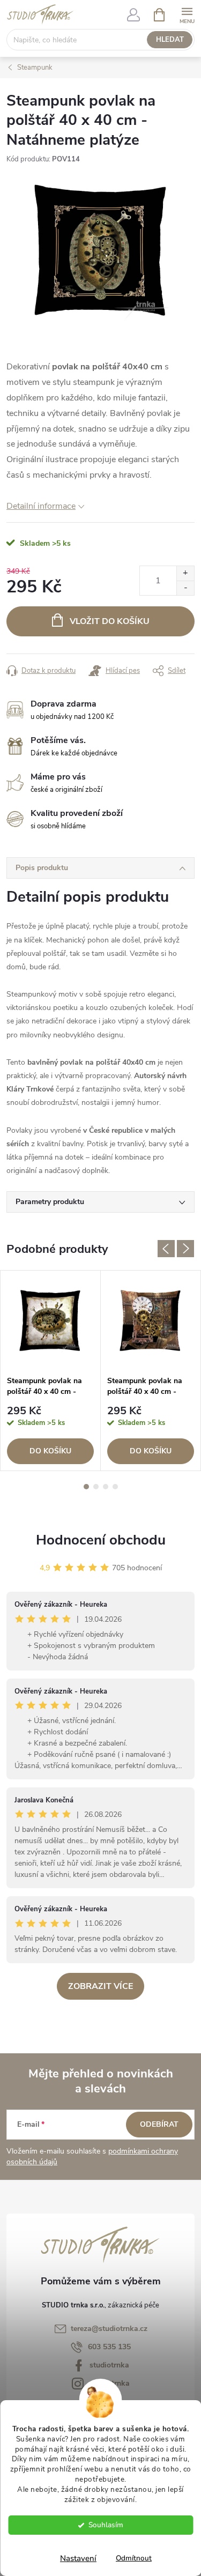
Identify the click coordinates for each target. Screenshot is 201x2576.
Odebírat (159, 2124)
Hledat (170, 40)
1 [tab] (86, 1487)
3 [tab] (106, 1487)
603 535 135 (109, 2347)
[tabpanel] (51, 1371)
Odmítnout (134, 2558)
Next (185, 1249)
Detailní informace (41, 506)
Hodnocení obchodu (101, 1540)
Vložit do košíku (110, 621)
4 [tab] (115, 1487)
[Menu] (187, 14)
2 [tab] (96, 1487)
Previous (166, 1249)
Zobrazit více (100, 1986)
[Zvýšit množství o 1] (185, 573)
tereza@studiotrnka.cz (109, 2329)
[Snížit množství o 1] (185, 588)
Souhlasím (106, 2525)
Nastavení (78, 2558)
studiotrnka (109, 2365)
